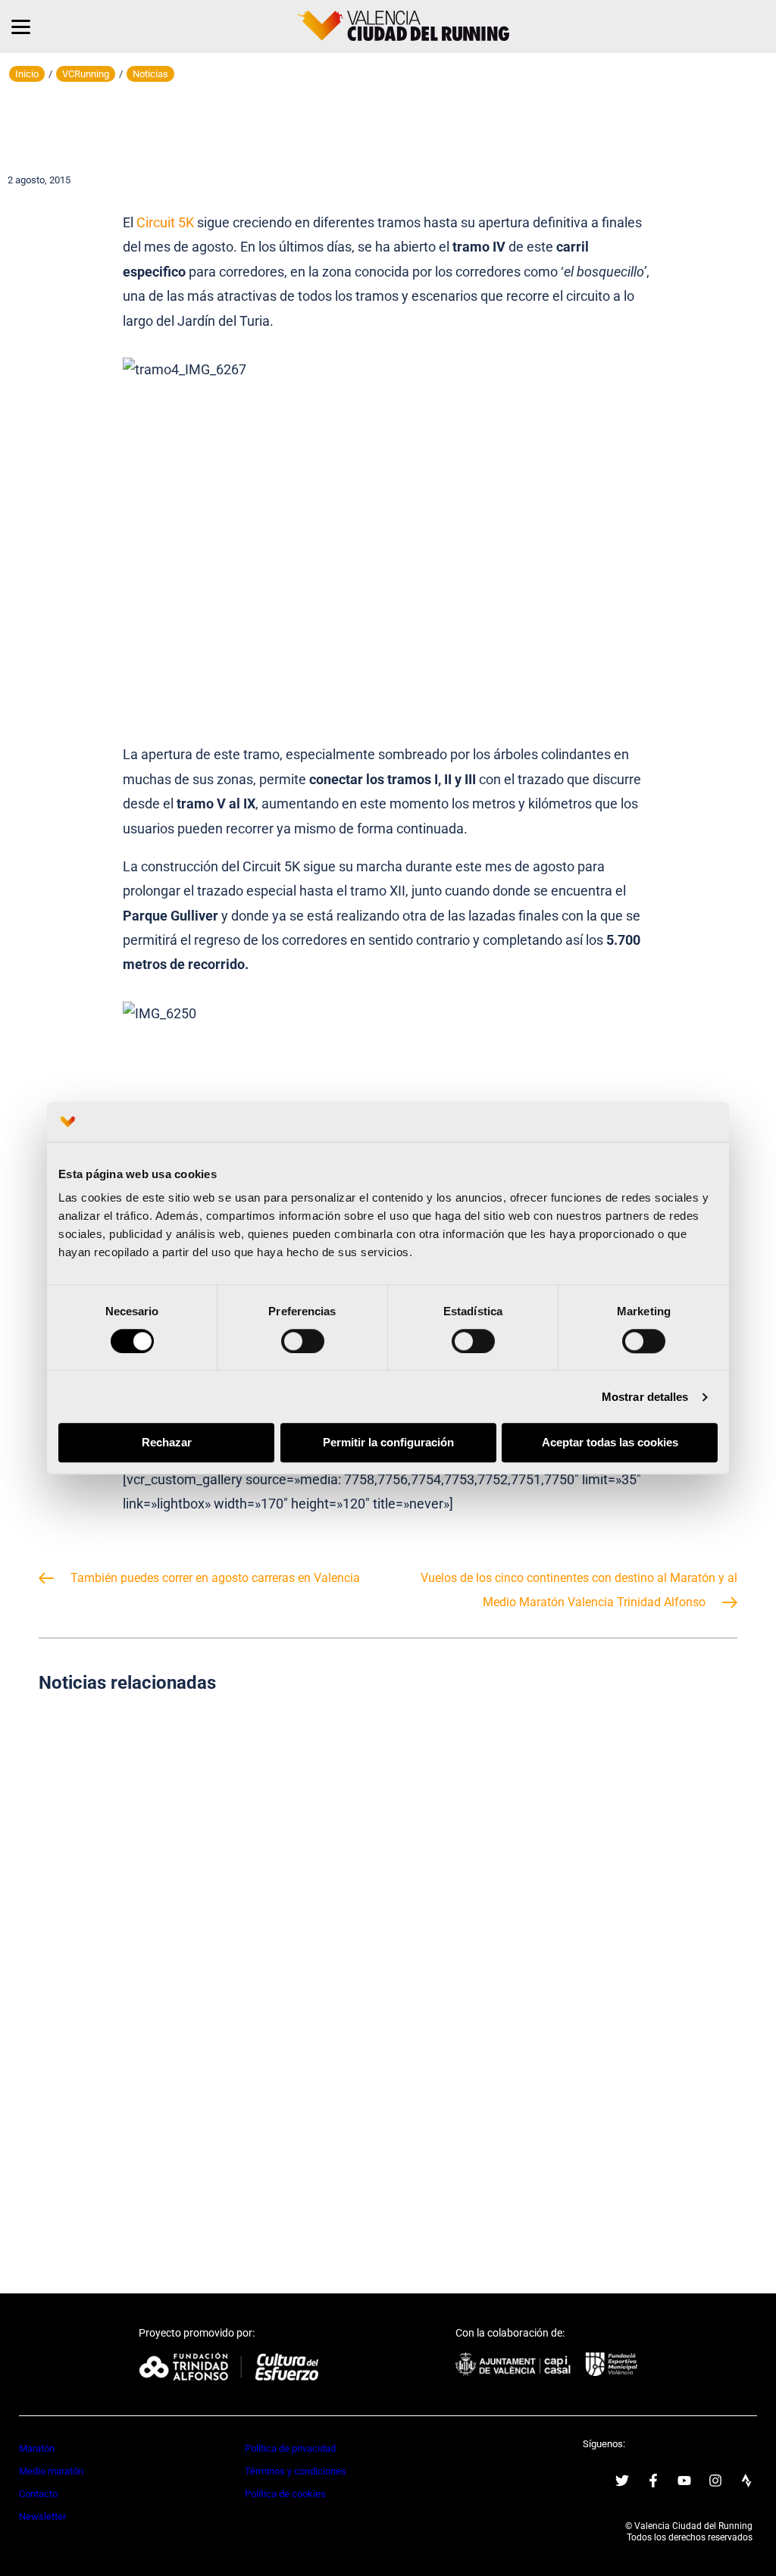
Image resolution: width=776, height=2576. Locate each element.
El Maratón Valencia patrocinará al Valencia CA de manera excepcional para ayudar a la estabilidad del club (208, 2112)
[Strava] (746, 2481)
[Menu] (21, 27)
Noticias (150, 74)
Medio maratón (51, 2471)
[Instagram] (715, 2481)
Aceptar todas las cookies (610, 1443)
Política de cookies (285, 2494)
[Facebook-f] (653, 2481)
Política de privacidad (290, 2448)
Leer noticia (208, 1894)
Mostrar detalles (645, 1397)
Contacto (38, 2494)
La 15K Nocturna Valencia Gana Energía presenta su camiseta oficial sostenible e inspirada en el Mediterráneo (568, 1828)
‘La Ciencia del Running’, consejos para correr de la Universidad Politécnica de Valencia (208, 1827)
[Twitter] (622, 2481)
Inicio (27, 74)
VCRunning (86, 74)
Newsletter (42, 2517)
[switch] (303, 1341)
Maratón (37, 2448)
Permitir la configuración (388, 1443)
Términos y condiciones (296, 2471)
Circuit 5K (165, 222)
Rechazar (167, 1443)
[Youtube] (684, 2481)
